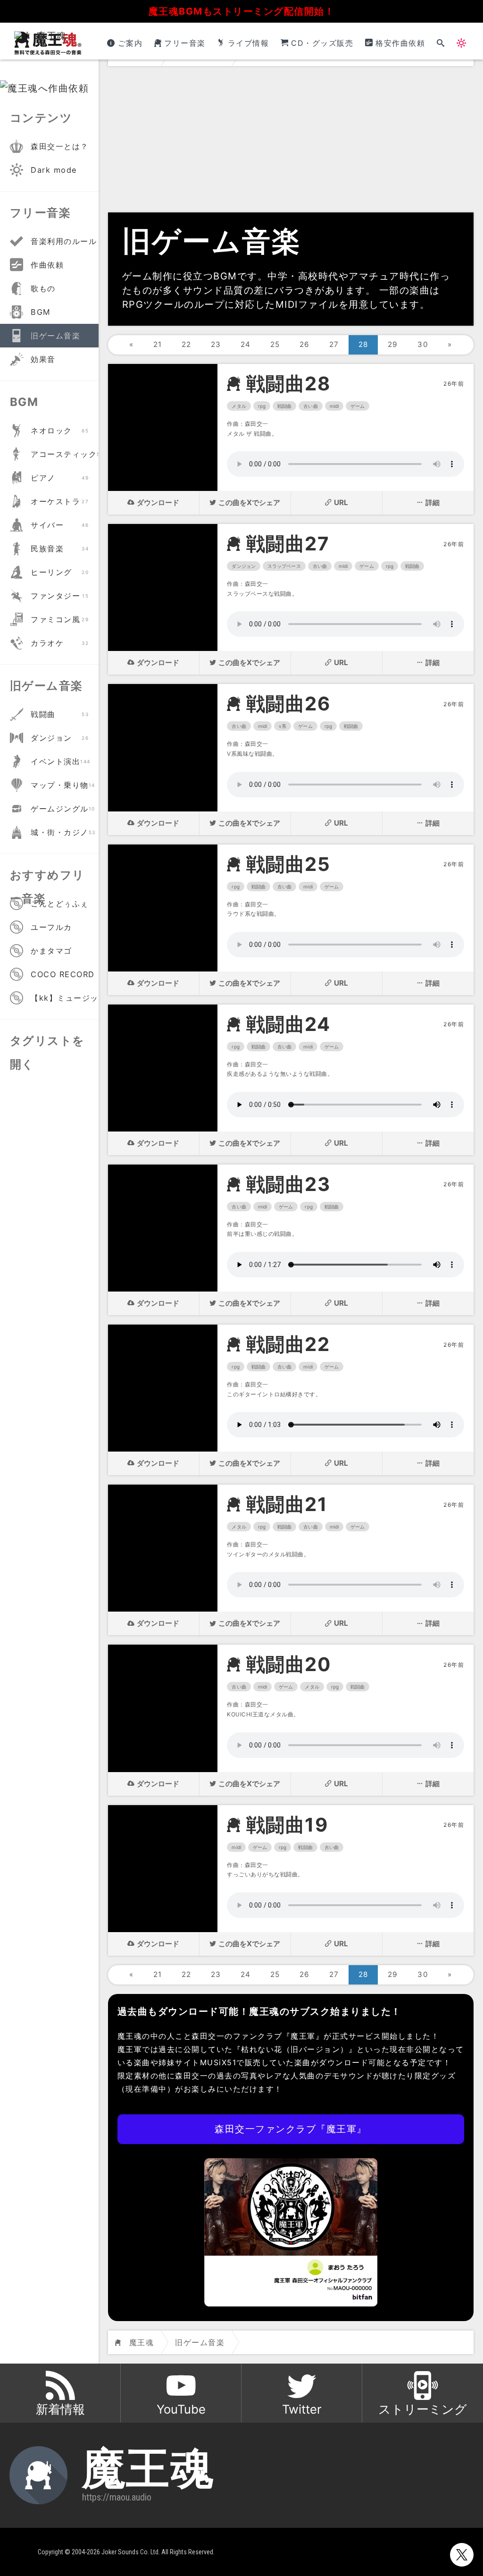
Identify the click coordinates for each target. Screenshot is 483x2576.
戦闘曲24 (288, 1024)
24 (246, 344)
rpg (262, 406)
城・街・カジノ (63, 832)
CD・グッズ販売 (322, 43)
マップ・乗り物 (63, 785)
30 (423, 344)
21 (158, 344)
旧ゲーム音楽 (55, 336)
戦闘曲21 (287, 1504)
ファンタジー (60, 596)
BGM (41, 312)
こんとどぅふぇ (60, 904)
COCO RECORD (63, 974)
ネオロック (60, 431)
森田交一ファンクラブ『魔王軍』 (291, 2129)
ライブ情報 (248, 43)
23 (216, 344)
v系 (283, 726)
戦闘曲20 (289, 1664)
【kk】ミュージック (65, 998)
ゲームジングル (63, 809)
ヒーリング (60, 572)
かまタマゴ (51, 951)
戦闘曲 (284, 406)
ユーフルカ (51, 927)
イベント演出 (61, 761)
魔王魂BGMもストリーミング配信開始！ (242, 11)
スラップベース (284, 566)
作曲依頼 (47, 265)
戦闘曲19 (287, 1825)
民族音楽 (60, 549)
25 (275, 344)
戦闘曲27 (288, 544)
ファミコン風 (60, 619)
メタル (239, 406)
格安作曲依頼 (400, 43)
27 (334, 344)
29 (393, 344)
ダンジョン (244, 566)
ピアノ (60, 478)
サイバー (60, 525)
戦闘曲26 (288, 704)
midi (334, 406)
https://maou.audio (117, 2497)
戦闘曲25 (288, 864)
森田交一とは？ (60, 146)
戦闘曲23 (288, 1184)
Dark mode (54, 170)
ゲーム (358, 406)
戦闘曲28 (288, 384)
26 (305, 344)
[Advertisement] (291, 142)
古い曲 (310, 406)
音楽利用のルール (64, 241)
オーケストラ (60, 501)
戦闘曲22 (288, 1344)
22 (187, 344)
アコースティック (65, 454)
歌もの (43, 288)
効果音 (43, 359)
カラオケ (60, 643)
